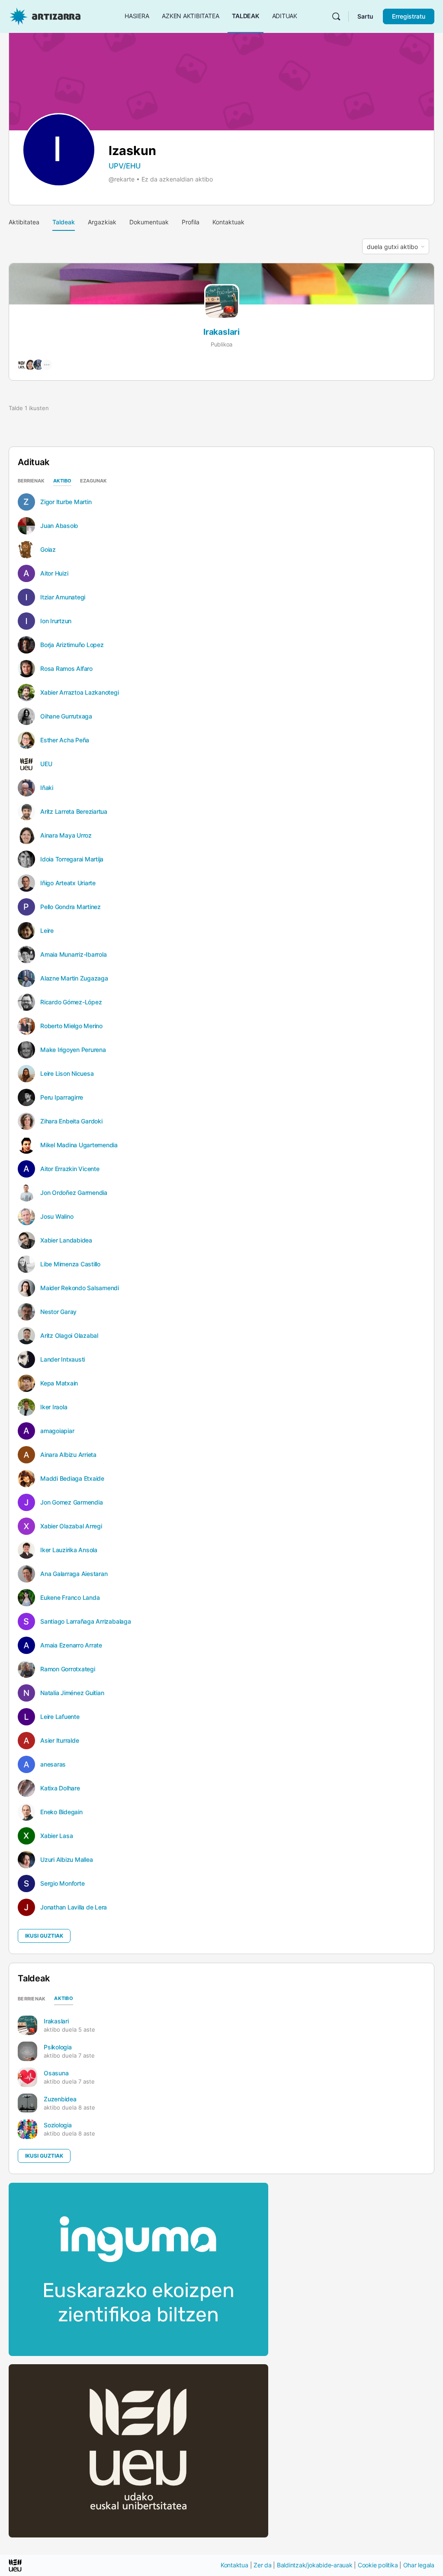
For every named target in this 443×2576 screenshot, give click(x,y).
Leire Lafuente (60, 1717)
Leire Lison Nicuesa (67, 1074)
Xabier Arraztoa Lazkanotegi (80, 693)
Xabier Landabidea (66, 1240)
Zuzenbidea (60, 2099)
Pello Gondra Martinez (71, 907)
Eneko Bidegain (61, 1812)
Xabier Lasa (56, 1836)
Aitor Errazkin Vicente (70, 1169)
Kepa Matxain (59, 1383)
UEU (46, 764)
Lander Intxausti (63, 1359)
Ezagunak (93, 481)
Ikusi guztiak (44, 1936)
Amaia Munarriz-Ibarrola (73, 955)
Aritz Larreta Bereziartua (74, 812)
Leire (47, 931)
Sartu (365, 16)
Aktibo (62, 481)
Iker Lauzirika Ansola (69, 1550)
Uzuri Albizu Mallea (66, 1860)
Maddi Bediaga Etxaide (72, 1479)
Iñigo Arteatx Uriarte (68, 883)
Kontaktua (234, 2565)
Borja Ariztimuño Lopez (72, 645)
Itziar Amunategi (63, 597)
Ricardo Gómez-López (71, 1002)
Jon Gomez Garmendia (71, 1502)
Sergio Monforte (62, 1883)
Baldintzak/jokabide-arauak (315, 2565)
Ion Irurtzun (56, 621)
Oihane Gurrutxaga (66, 716)
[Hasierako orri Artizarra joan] (45, 16)
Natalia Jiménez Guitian (72, 1693)
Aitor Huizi (54, 573)
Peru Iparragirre (62, 1097)
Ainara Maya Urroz (66, 835)
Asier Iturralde (59, 1741)
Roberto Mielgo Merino (71, 1026)
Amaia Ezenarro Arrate (71, 1645)
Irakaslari (221, 332)
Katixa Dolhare (60, 1788)
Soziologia (58, 2125)
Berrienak (31, 481)
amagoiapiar (57, 1431)
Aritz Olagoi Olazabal (69, 1336)
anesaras (53, 1764)
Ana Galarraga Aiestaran (74, 1574)
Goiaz (48, 550)
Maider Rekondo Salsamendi (80, 1288)
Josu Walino (57, 1217)
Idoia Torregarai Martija (72, 859)
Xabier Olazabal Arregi (71, 1526)
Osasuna (56, 2073)
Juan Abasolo (59, 526)
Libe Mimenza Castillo (70, 1264)
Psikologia (58, 2047)
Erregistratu (409, 16)
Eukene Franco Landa (70, 1598)
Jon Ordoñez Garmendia (74, 1193)
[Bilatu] (336, 16)
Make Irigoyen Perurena (73, 1050)
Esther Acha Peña (65, 740)
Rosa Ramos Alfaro (66, 669)
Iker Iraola (54, 1407)
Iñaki (47, 788)
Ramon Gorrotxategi (68, 1669)
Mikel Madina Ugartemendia (79, 1145)
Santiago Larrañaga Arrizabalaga (86, 1621)
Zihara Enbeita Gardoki (71, 1121)
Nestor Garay (58, 1312)
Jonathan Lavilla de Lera (74, 1907)
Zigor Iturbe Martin (66, 502)
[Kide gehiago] (47, 365)
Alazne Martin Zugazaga (74, 978)
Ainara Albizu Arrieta (68, 1455)
